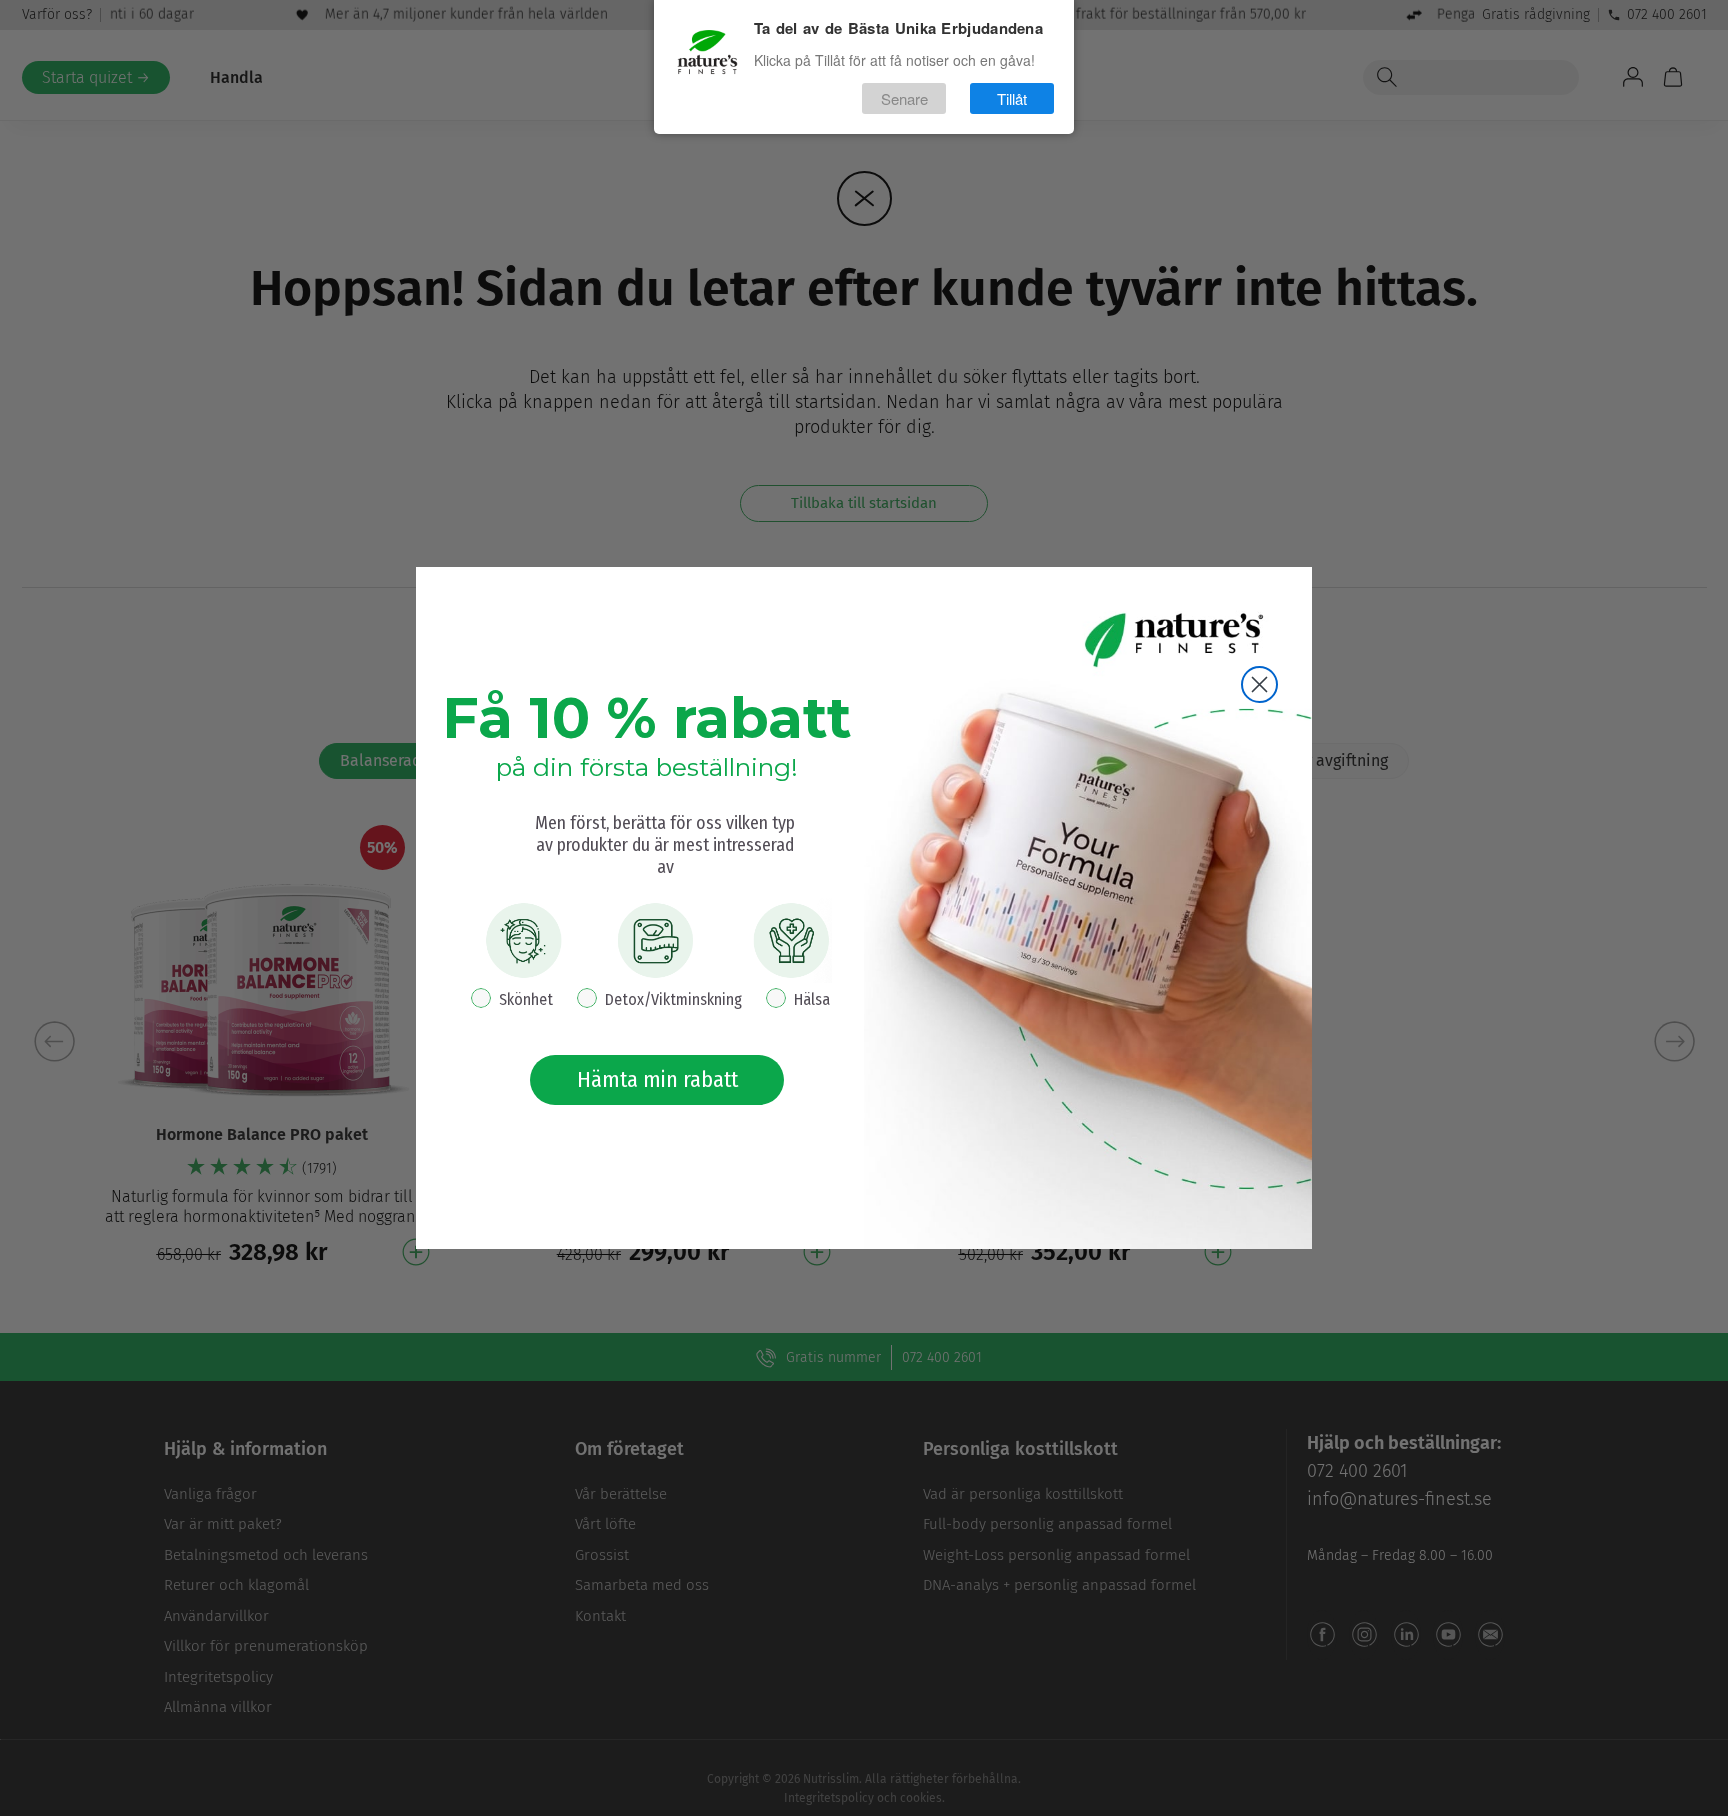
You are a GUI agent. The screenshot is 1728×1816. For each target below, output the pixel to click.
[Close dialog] (1259, 684)
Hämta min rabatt (657, 1079)
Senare (904, 98)
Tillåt (1012, 98)
